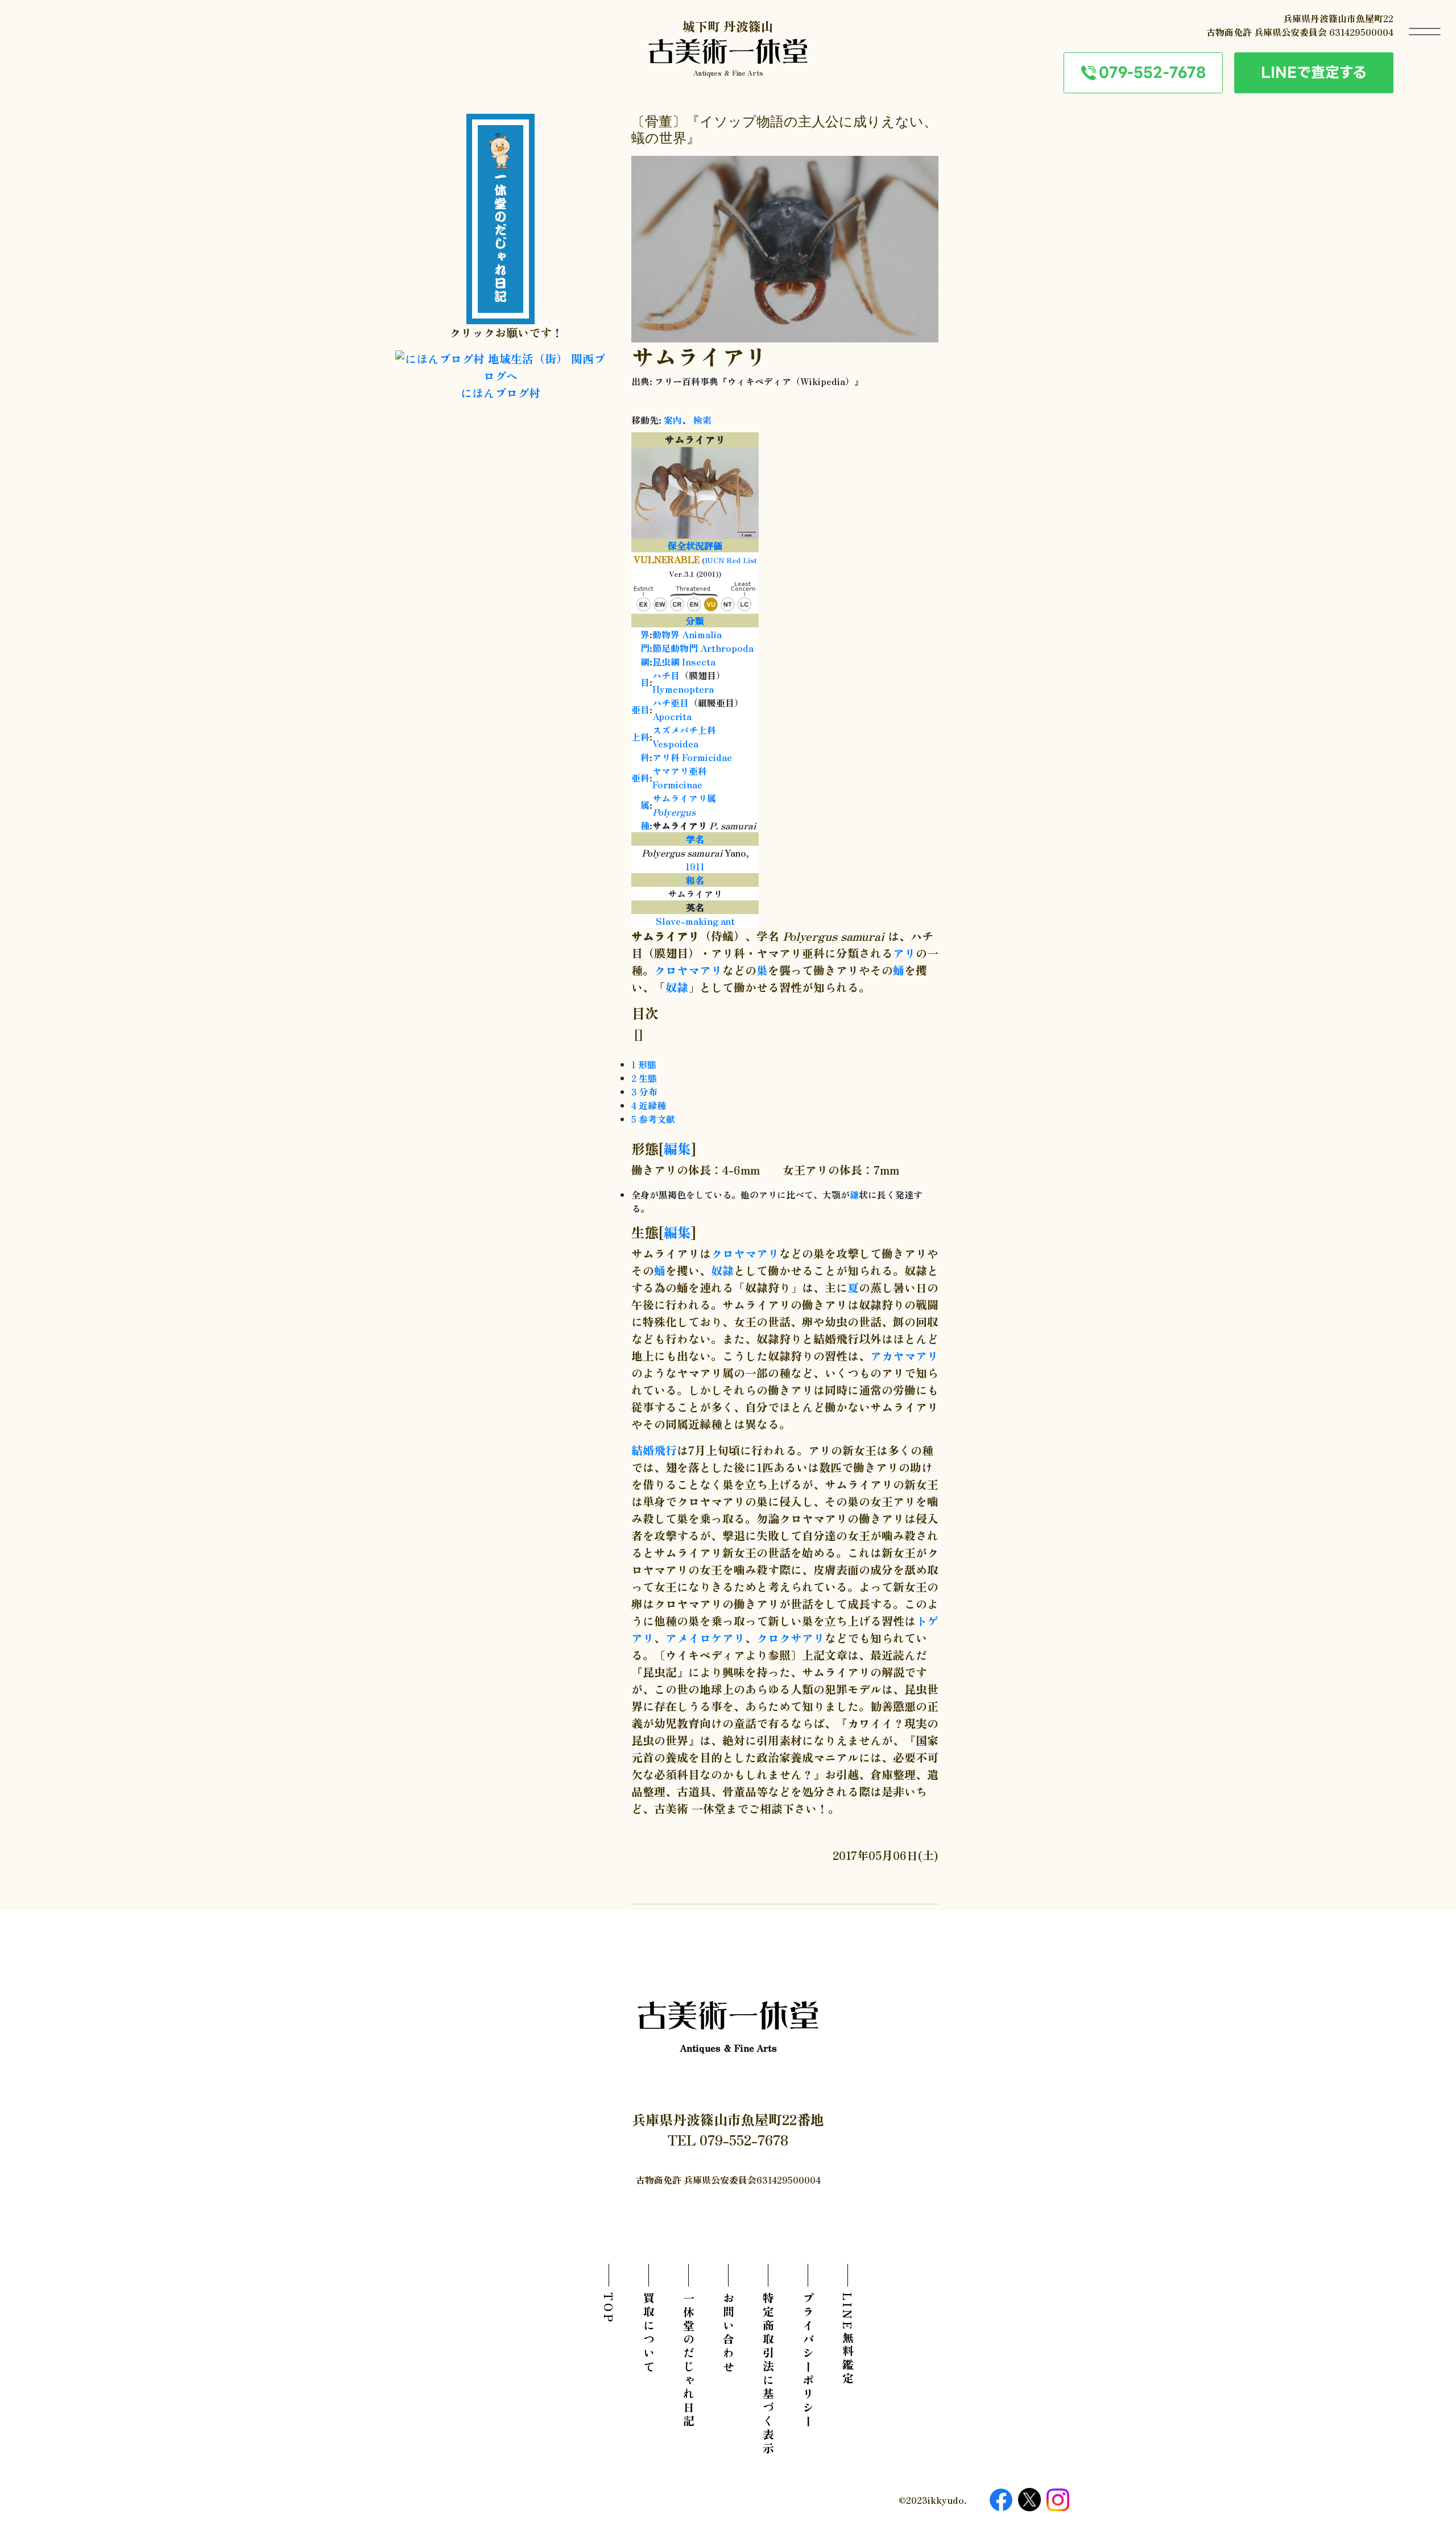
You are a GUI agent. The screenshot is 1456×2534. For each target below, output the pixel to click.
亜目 (640, 709)
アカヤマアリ (904, 1356)
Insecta (699, 662)
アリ (904, 953)
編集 (677, 1148)
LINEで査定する (1314, 72)
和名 (695, 880)
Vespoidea (675, 743)
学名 (695, 839)
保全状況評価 (695, 545)
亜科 (640, 778)
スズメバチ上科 (684, 730)
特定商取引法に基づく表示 (768, 2374)
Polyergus (674, 812)
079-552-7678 (1152, 72)
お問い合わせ (728, 2333)
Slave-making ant (695, 921)
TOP (609, 2308)
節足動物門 (675, 648)
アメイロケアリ (705, 1638)
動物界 (666, 634)
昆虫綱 (666, 662)
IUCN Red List (731, 560)
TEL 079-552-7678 (728, 2140)
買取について (649, 2333)
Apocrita (672, 716)
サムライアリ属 (684, 798)
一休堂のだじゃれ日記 (688, 2361)
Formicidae (707, 757)
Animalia (702, 634)
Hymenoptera (683, 689)
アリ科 (666, 757)
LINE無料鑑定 (848, 2339)
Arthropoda (727, 648)
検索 (702, 420)
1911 (695, 866)
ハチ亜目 (671, 702)
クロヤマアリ (688, 970)
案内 (673, 420)
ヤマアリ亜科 (680, 771)
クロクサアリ (791, 1638)
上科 (640, 737)
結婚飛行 (654, 1450)
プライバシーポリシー (808, 2361)
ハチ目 (666, 675)
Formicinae (677, 784)
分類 (695, 621)
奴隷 (677, 987)
